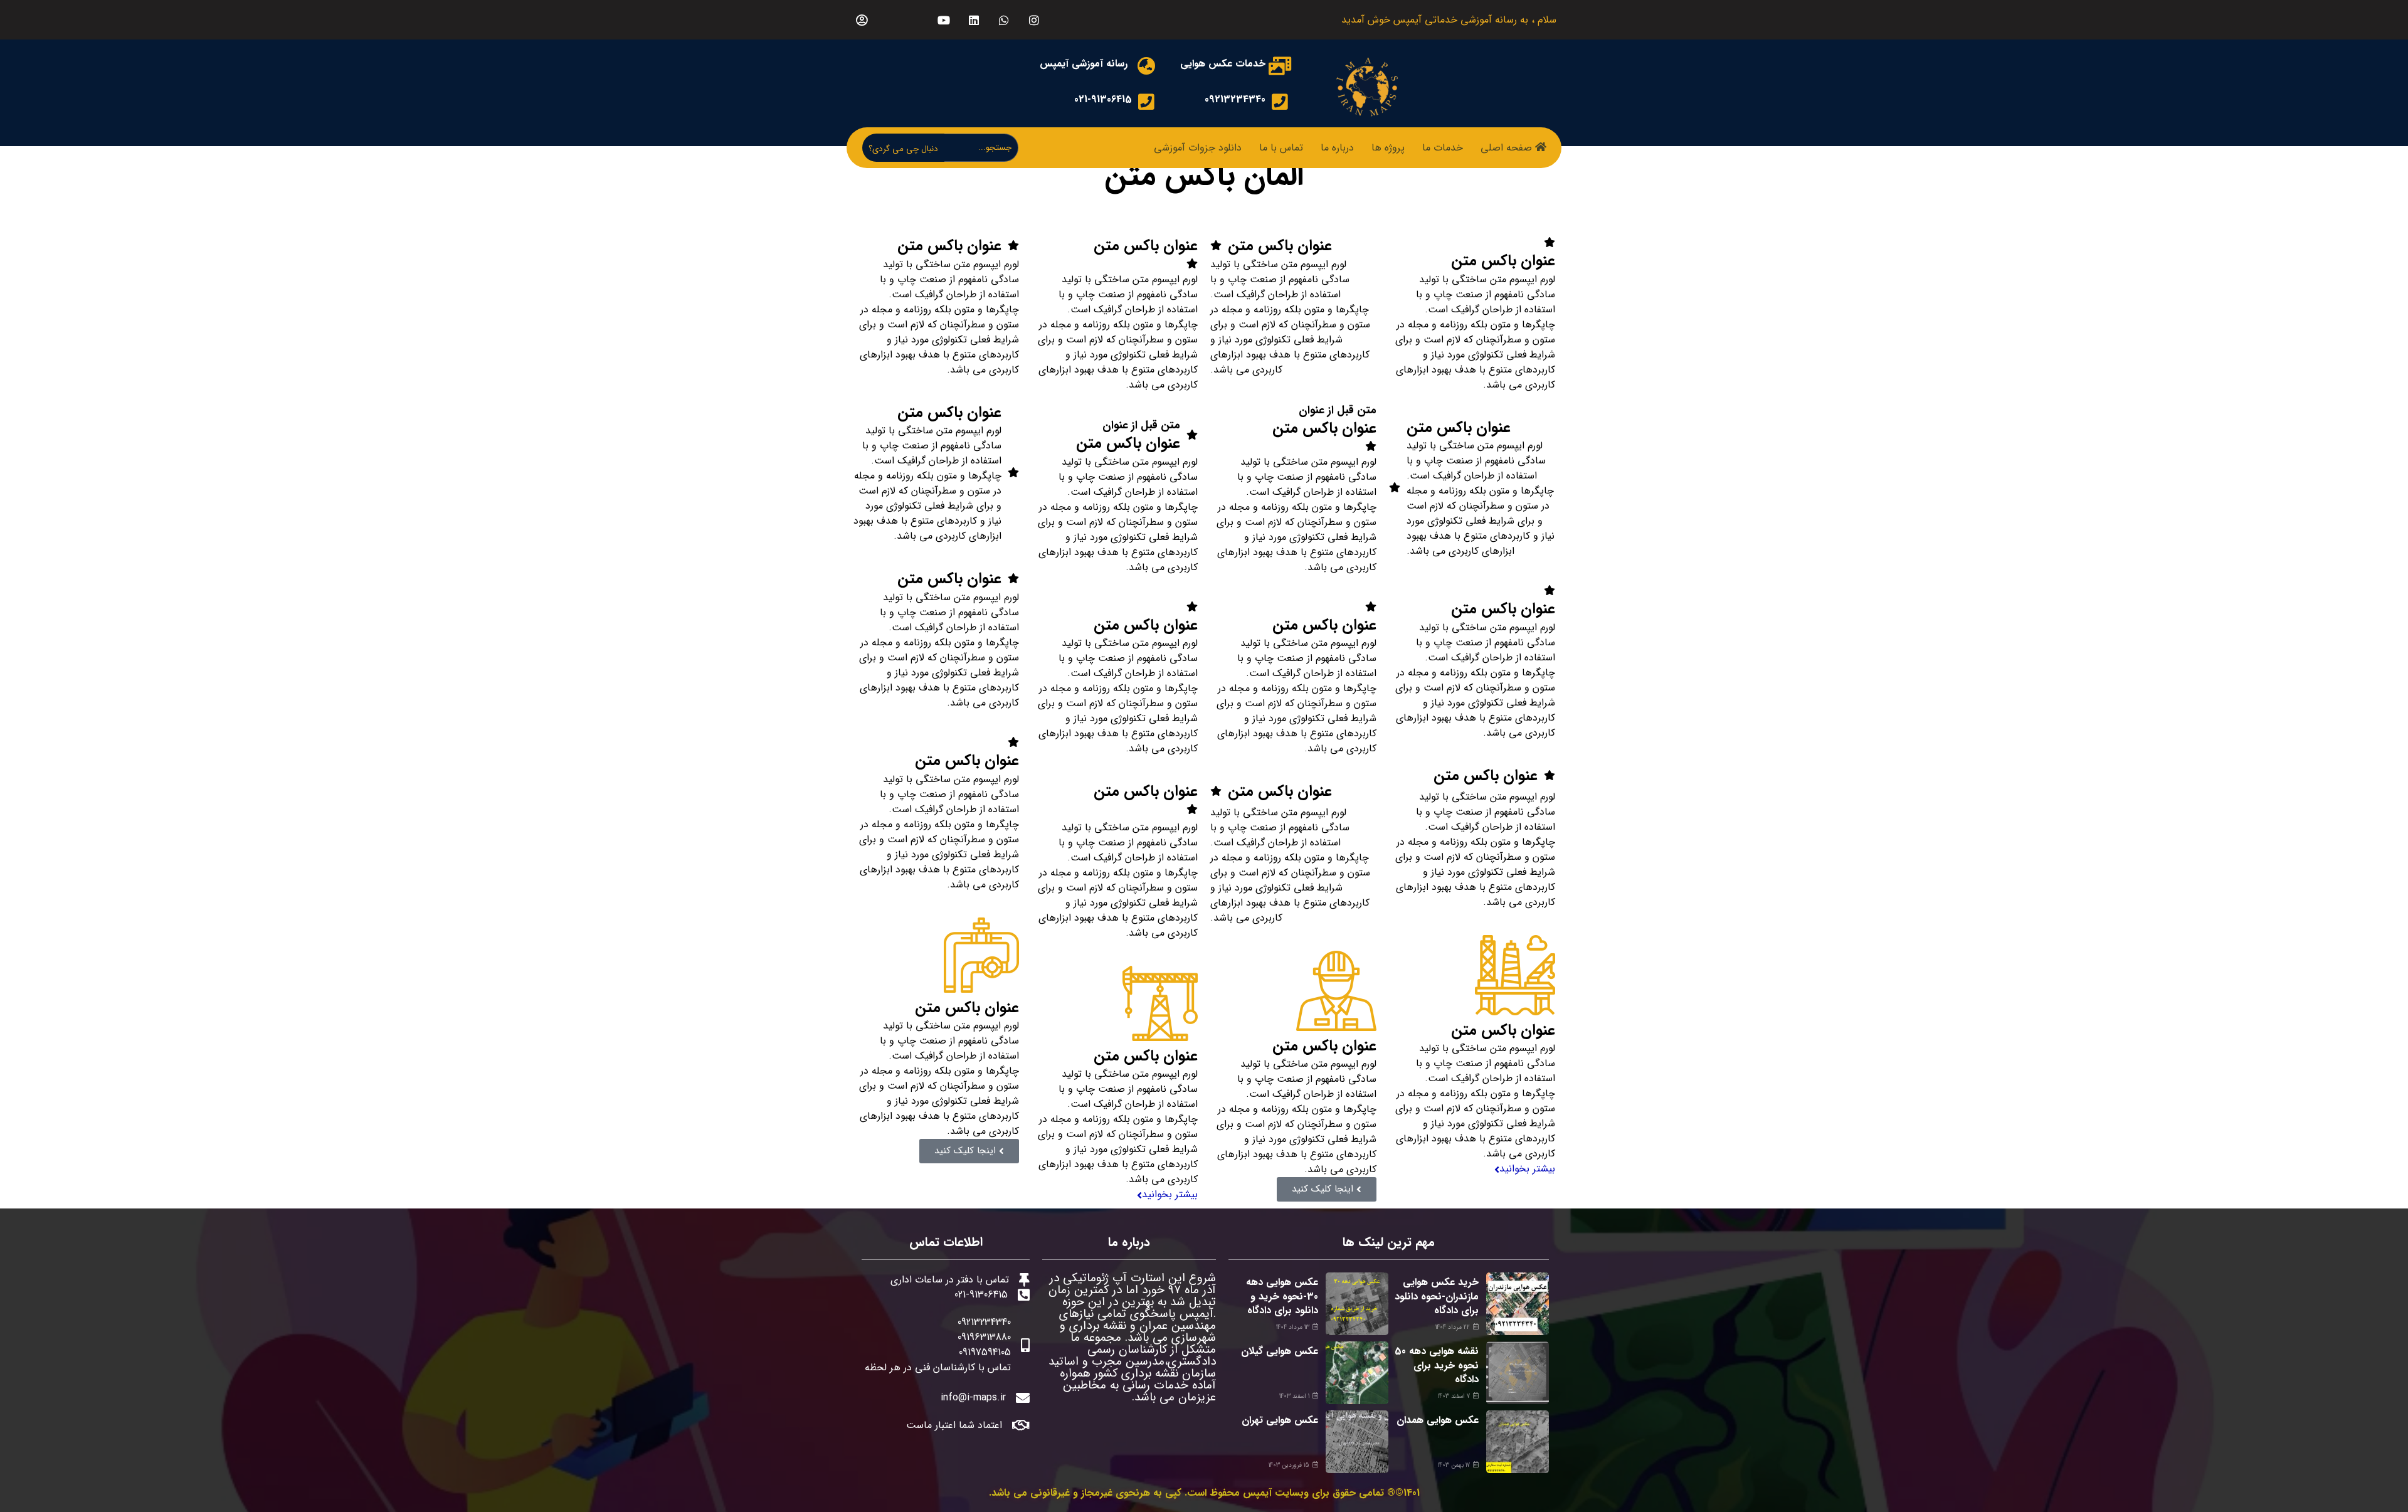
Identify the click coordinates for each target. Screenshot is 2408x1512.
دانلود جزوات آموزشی (1198, 148)
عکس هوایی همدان (1438, 1420)
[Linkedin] (974, 20)
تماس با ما (1281, 148)
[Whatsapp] (1004, 20)
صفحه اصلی (1506, 148)
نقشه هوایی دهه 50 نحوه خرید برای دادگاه (1437, 1365)
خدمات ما (1443, 148)
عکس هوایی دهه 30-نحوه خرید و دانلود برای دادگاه (1282, 1296)
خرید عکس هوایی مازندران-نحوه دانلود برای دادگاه (1437, 1296)
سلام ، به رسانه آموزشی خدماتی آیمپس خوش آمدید (1449, 20)
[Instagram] (1034, 20)
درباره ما (1337, 148)
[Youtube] (943, 20)
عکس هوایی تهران (1280, 1420)
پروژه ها (1388, 148)
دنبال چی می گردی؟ (903, 149)
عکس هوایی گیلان (1280, 1351)
